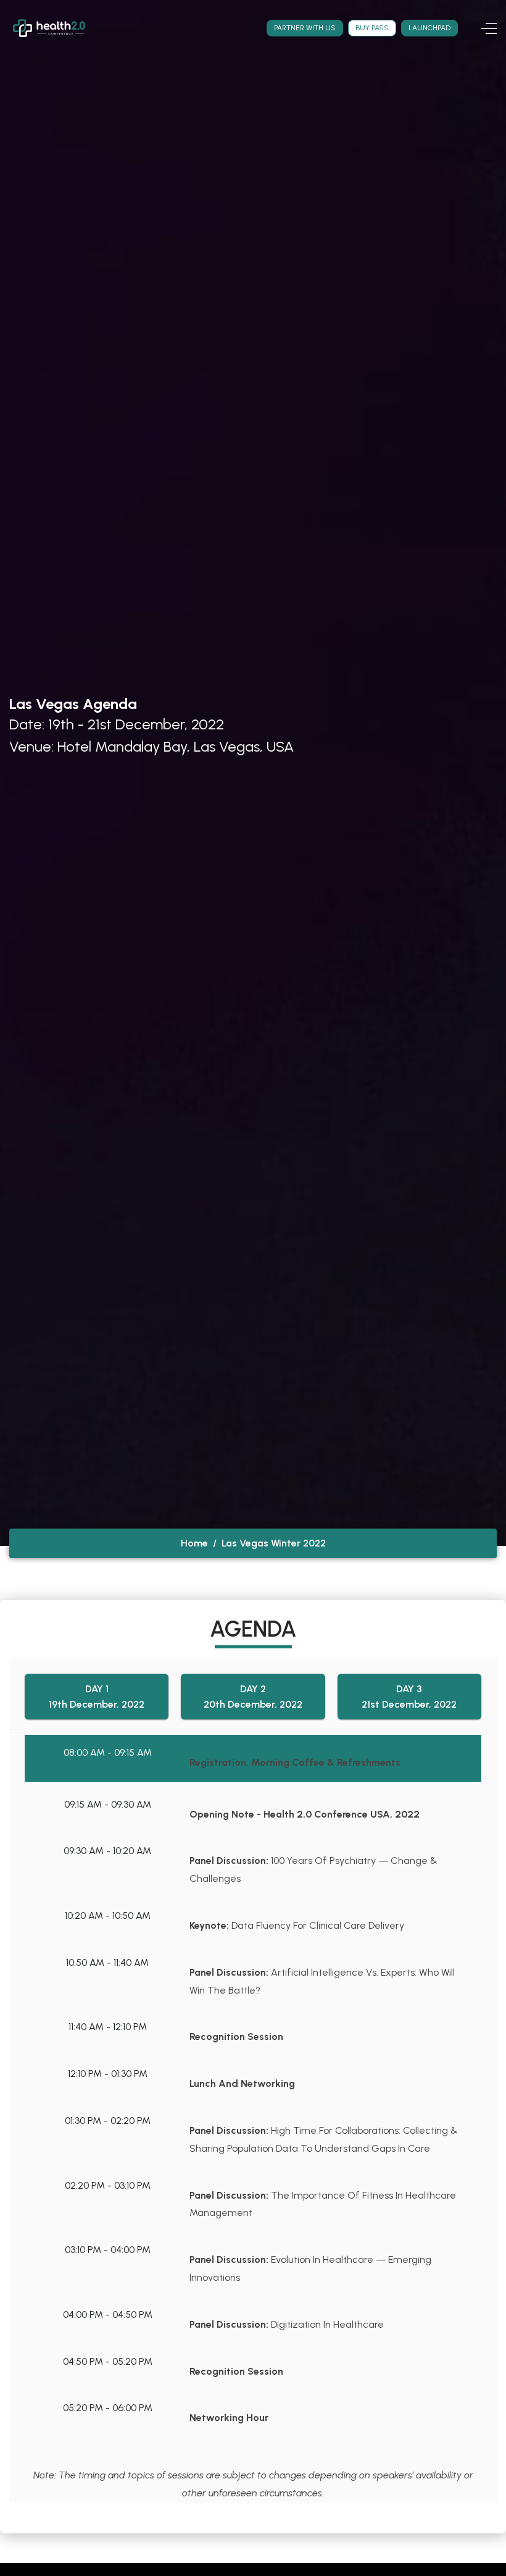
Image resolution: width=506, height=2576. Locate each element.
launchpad (429, 28)
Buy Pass (372, 28)
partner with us (305, 28)
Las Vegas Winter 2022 (274, 1543)
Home (194, 1543)
